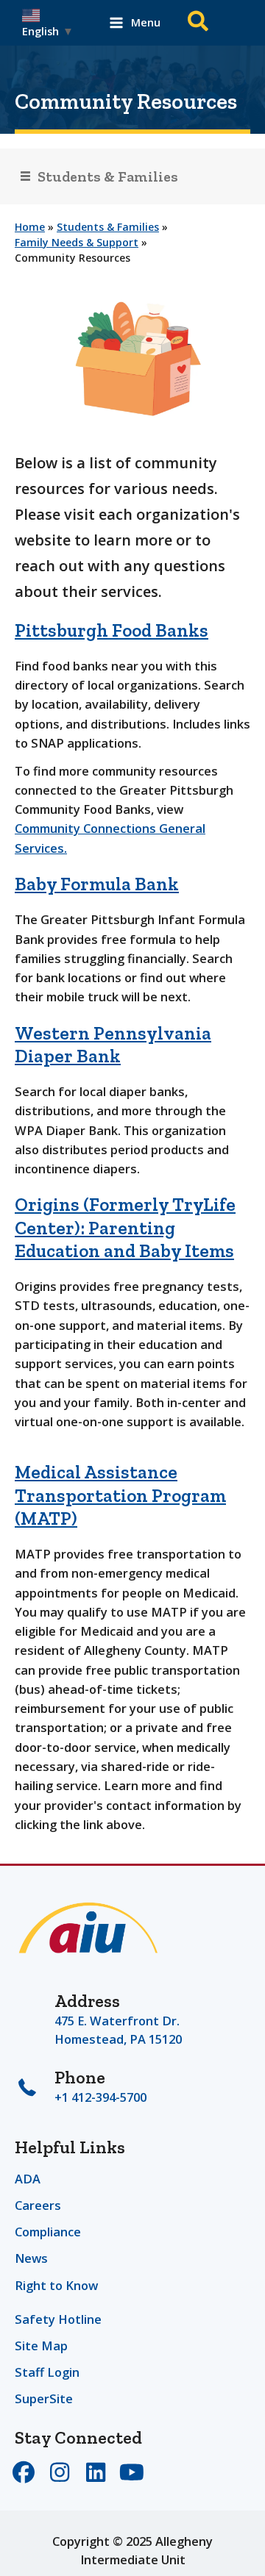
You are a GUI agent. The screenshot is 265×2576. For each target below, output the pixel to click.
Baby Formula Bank (97, 884)
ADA (28, 2179)
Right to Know (56, 2285)
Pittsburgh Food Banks (112, 630)
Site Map (41, 2346)
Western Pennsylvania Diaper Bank (113, 1044)
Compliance (48, 2232)
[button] (199, 23)
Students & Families (108, 227)
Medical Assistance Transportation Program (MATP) (120, 1495)
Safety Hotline (58, 2319)
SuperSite (44, 2398)
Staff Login (47, 2372)
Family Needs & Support (77, 242)
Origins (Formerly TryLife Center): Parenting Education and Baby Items (125, 1227)
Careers (38, 2205)
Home (30, 227)
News (31, 2258)
